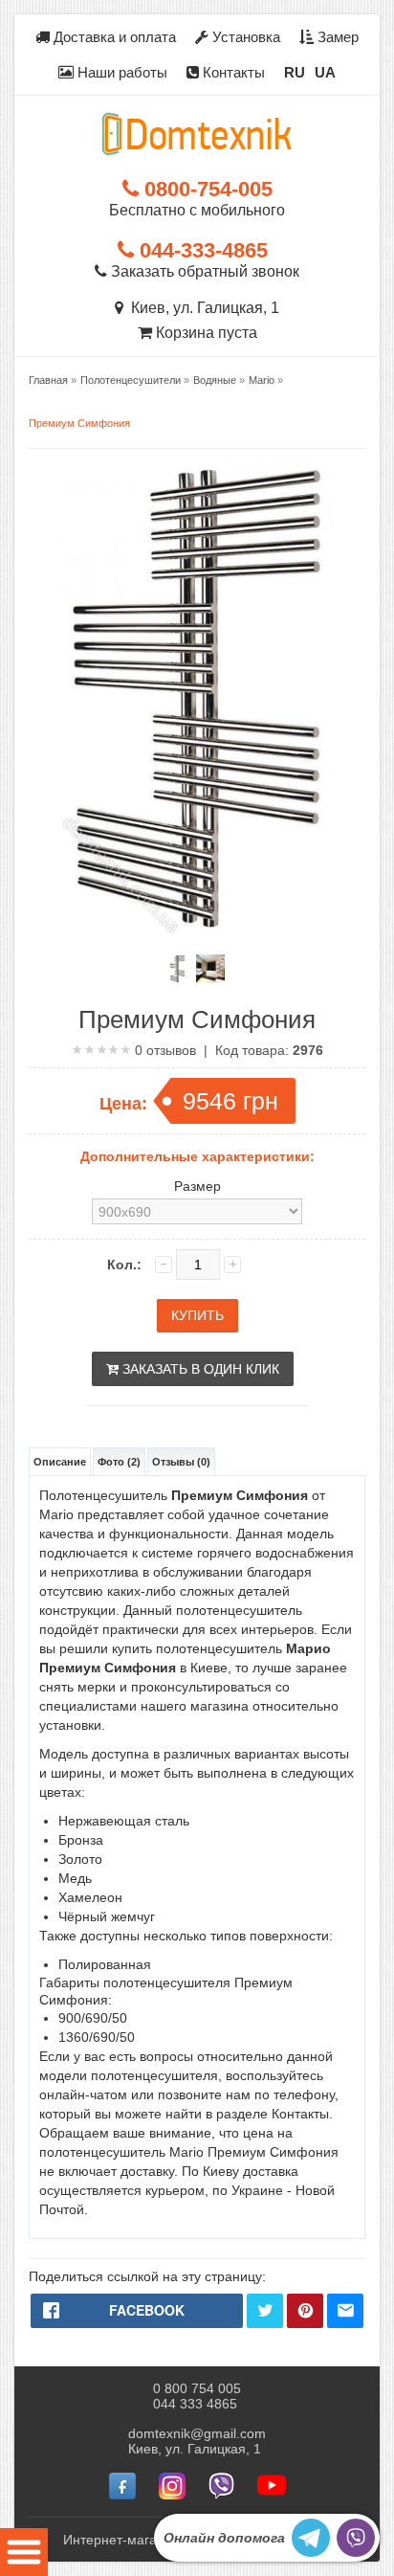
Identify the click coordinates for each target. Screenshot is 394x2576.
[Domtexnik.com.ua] (197, 134)
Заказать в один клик (199, 1369)
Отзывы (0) (181, 1462)
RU (295, 72)
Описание (60, 1462)
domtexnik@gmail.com (197, 2433)
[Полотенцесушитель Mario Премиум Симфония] (177, 969)
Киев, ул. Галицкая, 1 (201, 308)
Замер (336, 37)
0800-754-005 (206, 189)
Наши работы (120, 72)
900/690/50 (93, 2018)
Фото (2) (119, 1462)
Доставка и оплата (113, 37)
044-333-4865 (201, 250)
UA (325, 72)
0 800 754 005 (197, 2388)
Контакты (232, 72)
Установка (244, 37)
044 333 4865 (195, 2404)
